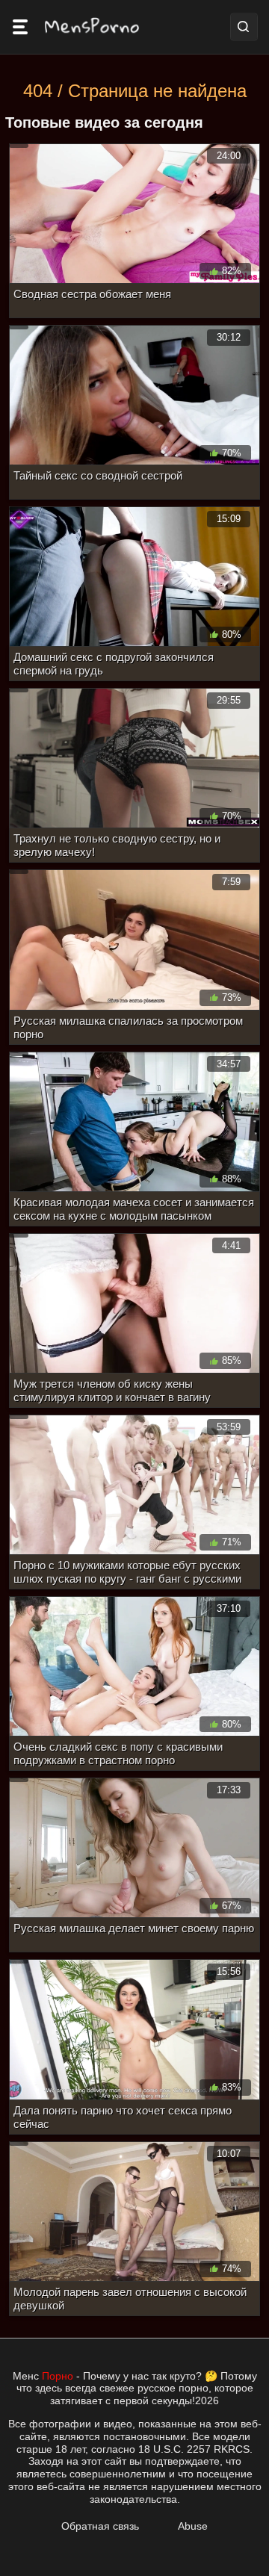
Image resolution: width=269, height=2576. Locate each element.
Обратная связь (100, 2526)
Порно (58, 2376)
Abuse (193, 2526)
